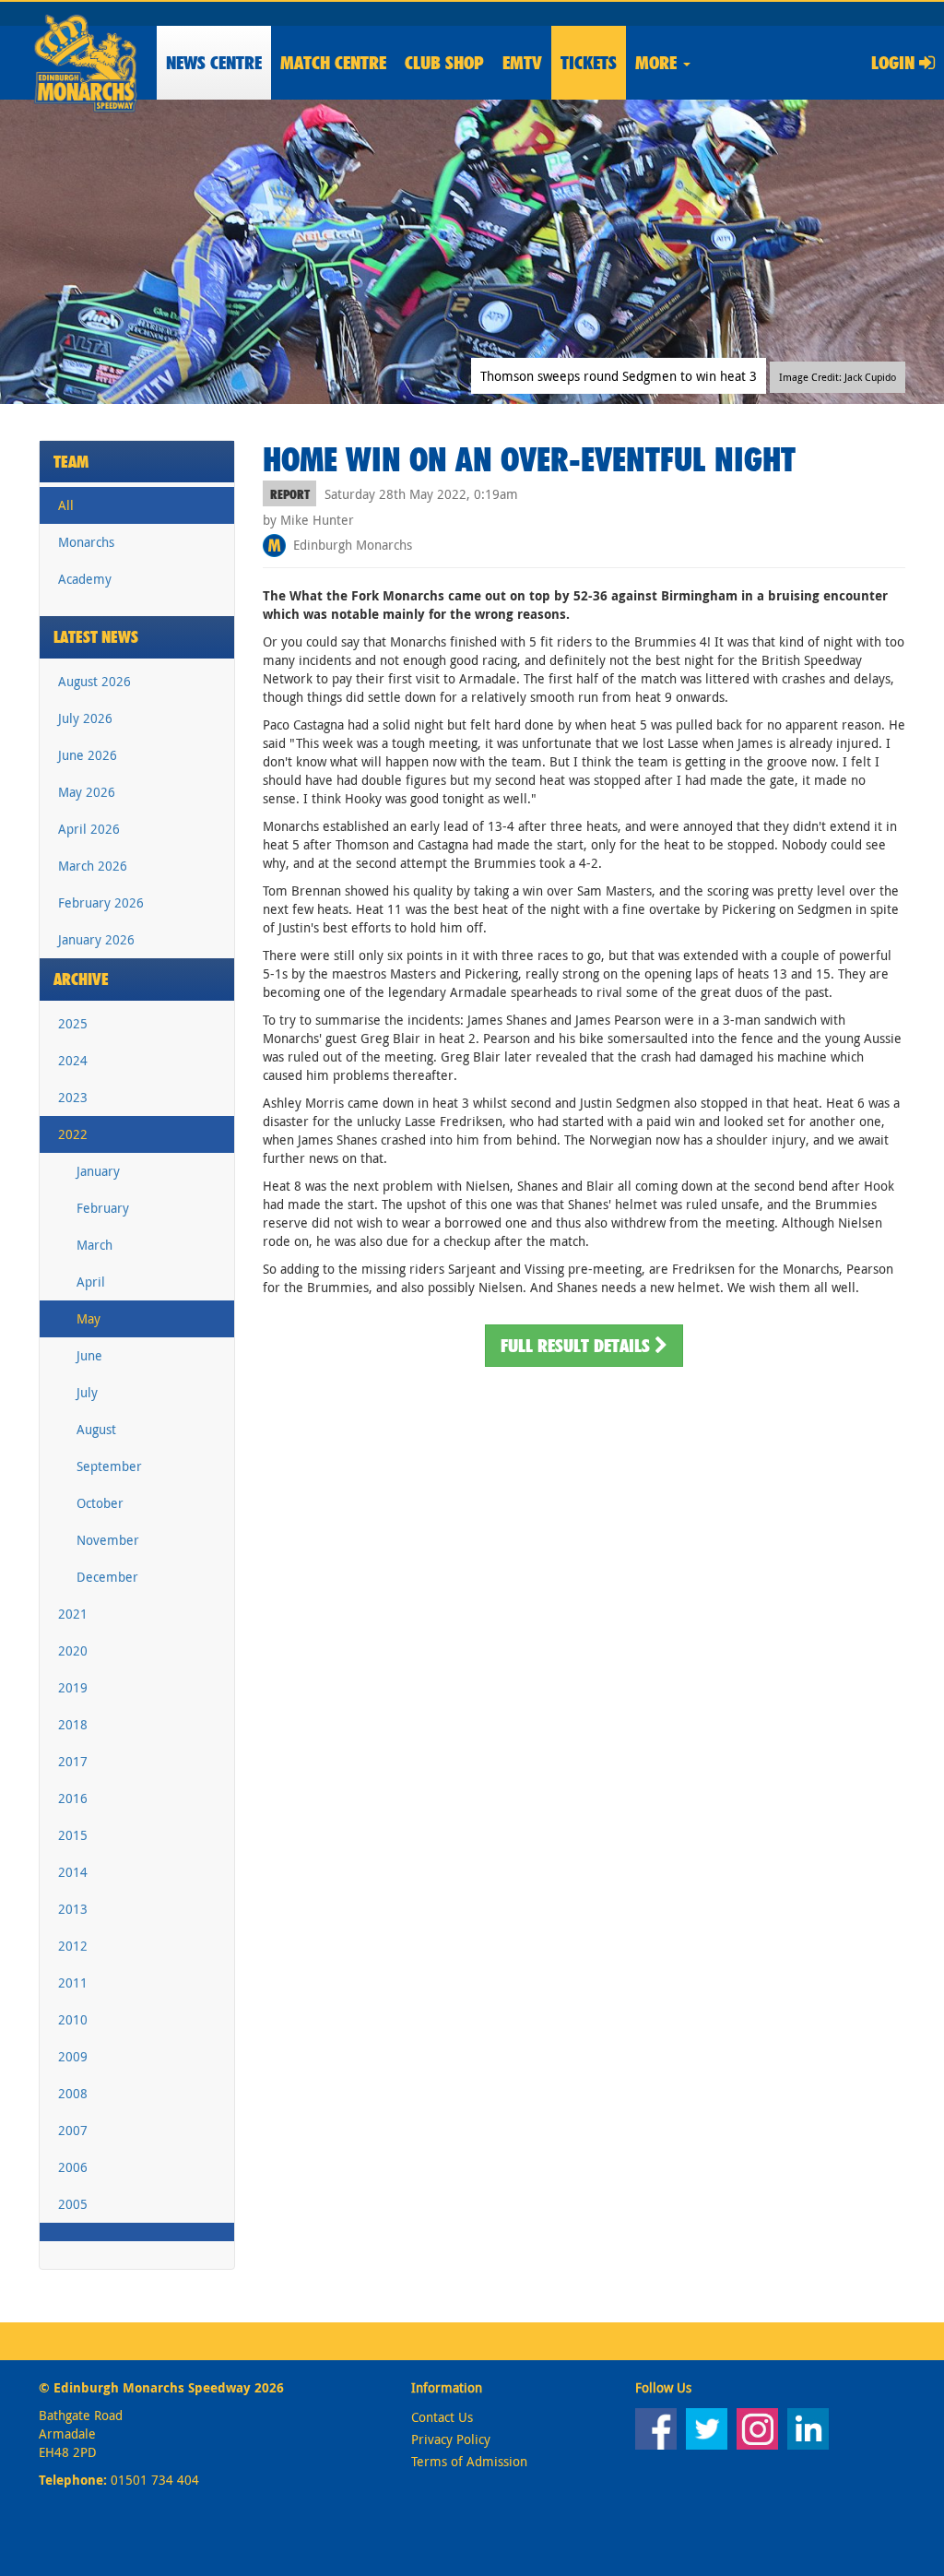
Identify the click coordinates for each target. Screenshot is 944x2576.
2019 (73, 1687)
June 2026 (88, 755)
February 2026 (101, 902)
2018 (73, 1724)
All (66, 505)
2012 (73, 1946)
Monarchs (86, 542)
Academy (85, 579)
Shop (444, 63)
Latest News (96, 637)
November (108, 1540)
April (91, 1282)
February (103, 1208)
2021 (73, 1614)
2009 (73, 2056)
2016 (73, 1798)
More (658, 63)
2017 (73, 1761)
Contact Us (442, 2417)
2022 (73, 1134)
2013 (73, 1909)
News (214, 63)
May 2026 (87, 792)
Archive (81, 979)
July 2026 (85, 718)
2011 (73, 1982)
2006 (73, 2167)
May (88, 1318)
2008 (73, 2093)
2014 (73, 1872)
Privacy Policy (451, 2439)
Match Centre (333, 63)
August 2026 (94, 681)
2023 (73, 1097)
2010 (73, 2019)
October (100, 1503)
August (96, 1429)
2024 (73, 1060)
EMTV (522, 63)
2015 (73, 1835)
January (98, 1171)
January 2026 (96, 939)
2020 (73, 1650)
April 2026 (89, 829)
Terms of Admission (469, 2461)
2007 (73, 2130)
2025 (73, 1023)
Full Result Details (578, 1346)
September (109, 1466)
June (89, 1355)
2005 (73, 2204)
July (87, 1392)
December (107, 1577)
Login (895, 63)
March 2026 (93, 866)
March (94, 1245)
